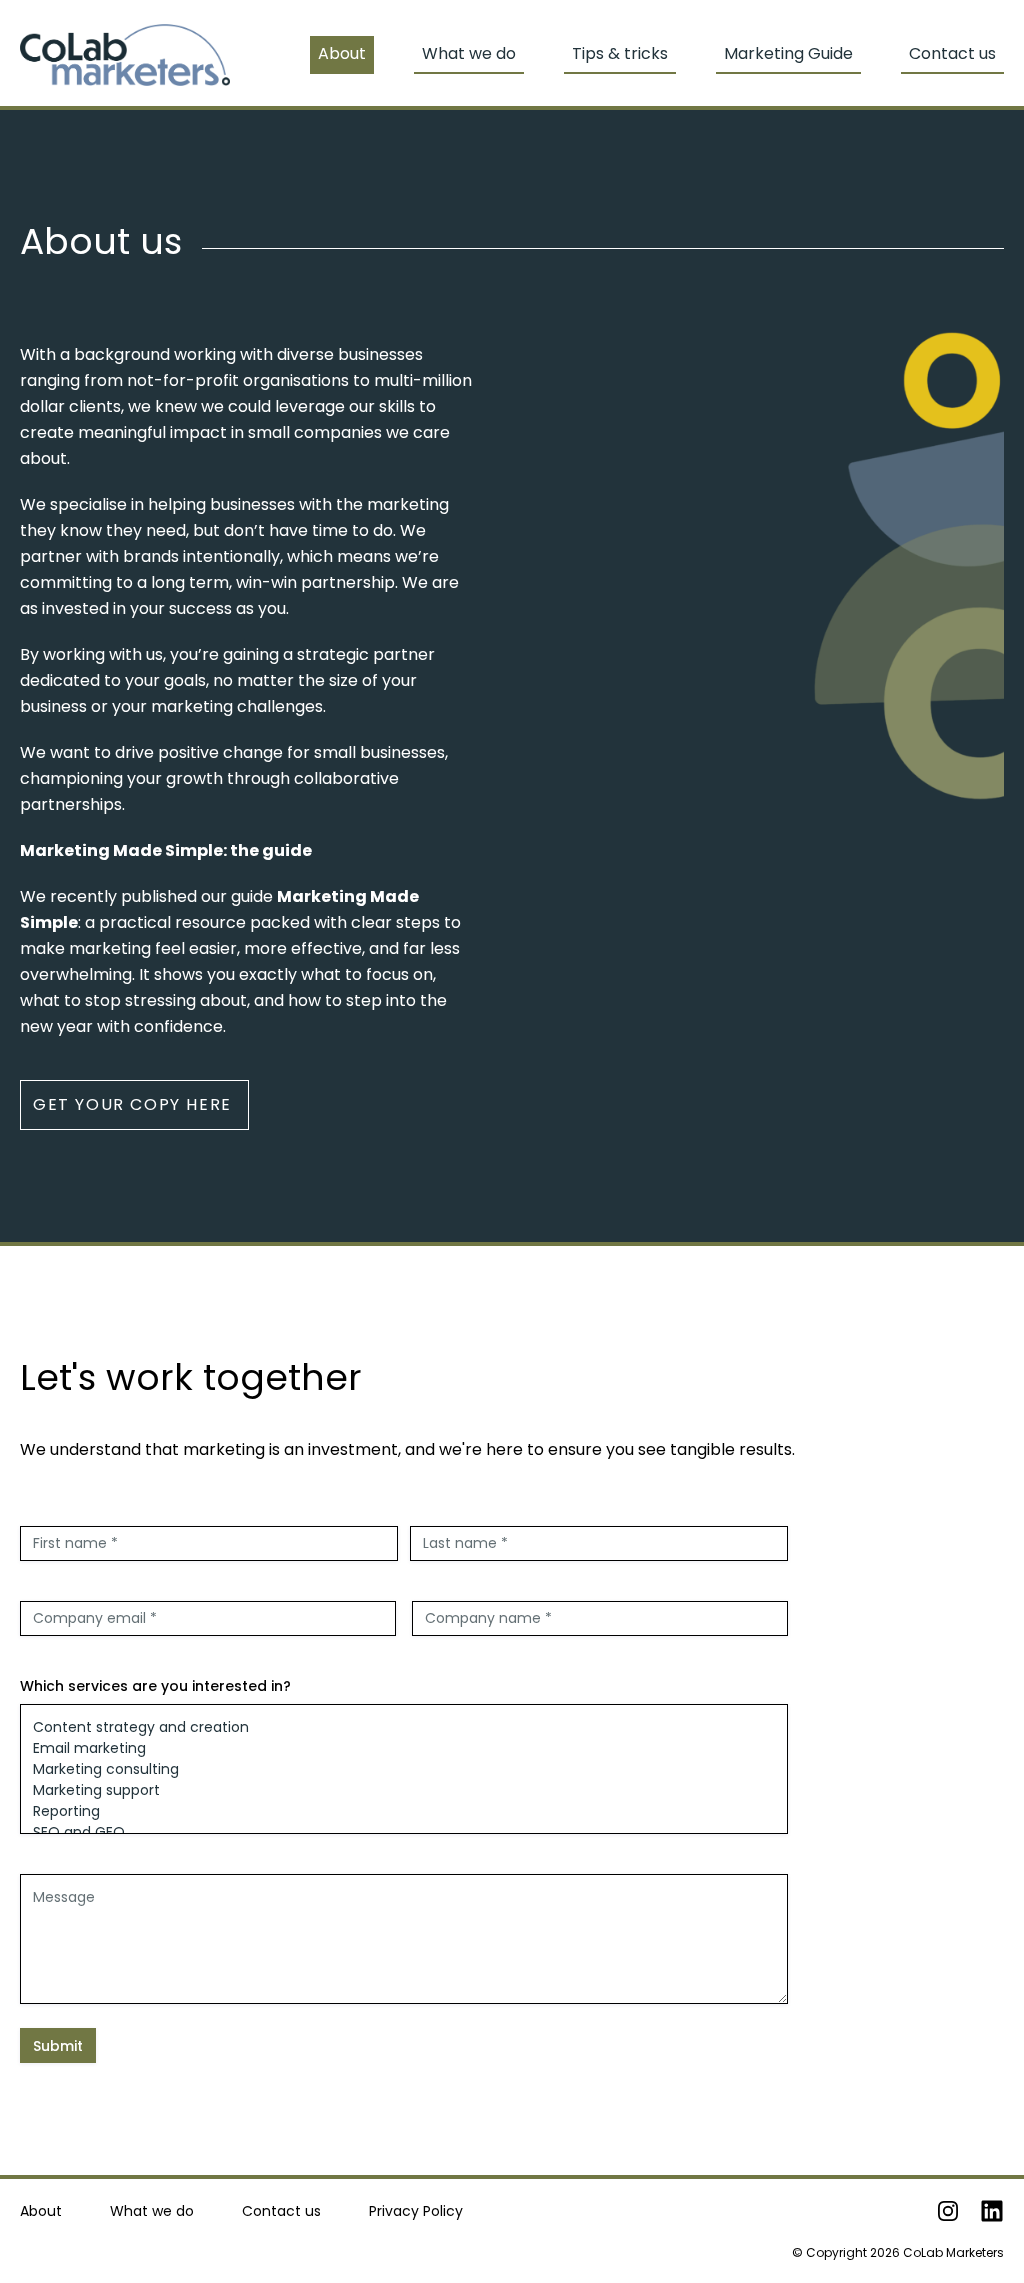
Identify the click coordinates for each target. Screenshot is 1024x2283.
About (41, 2211)
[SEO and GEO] (404, 1832)
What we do (152, 2211)
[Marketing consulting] (404, 1769)
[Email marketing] (404, 1748)
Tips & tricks (620, 53)
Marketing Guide (788, 53)
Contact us (952, 53)
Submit (58, 2046)
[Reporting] (404, 1811)
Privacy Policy (416, 2211)
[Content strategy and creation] (404, 1727)
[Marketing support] (404, 1790)
